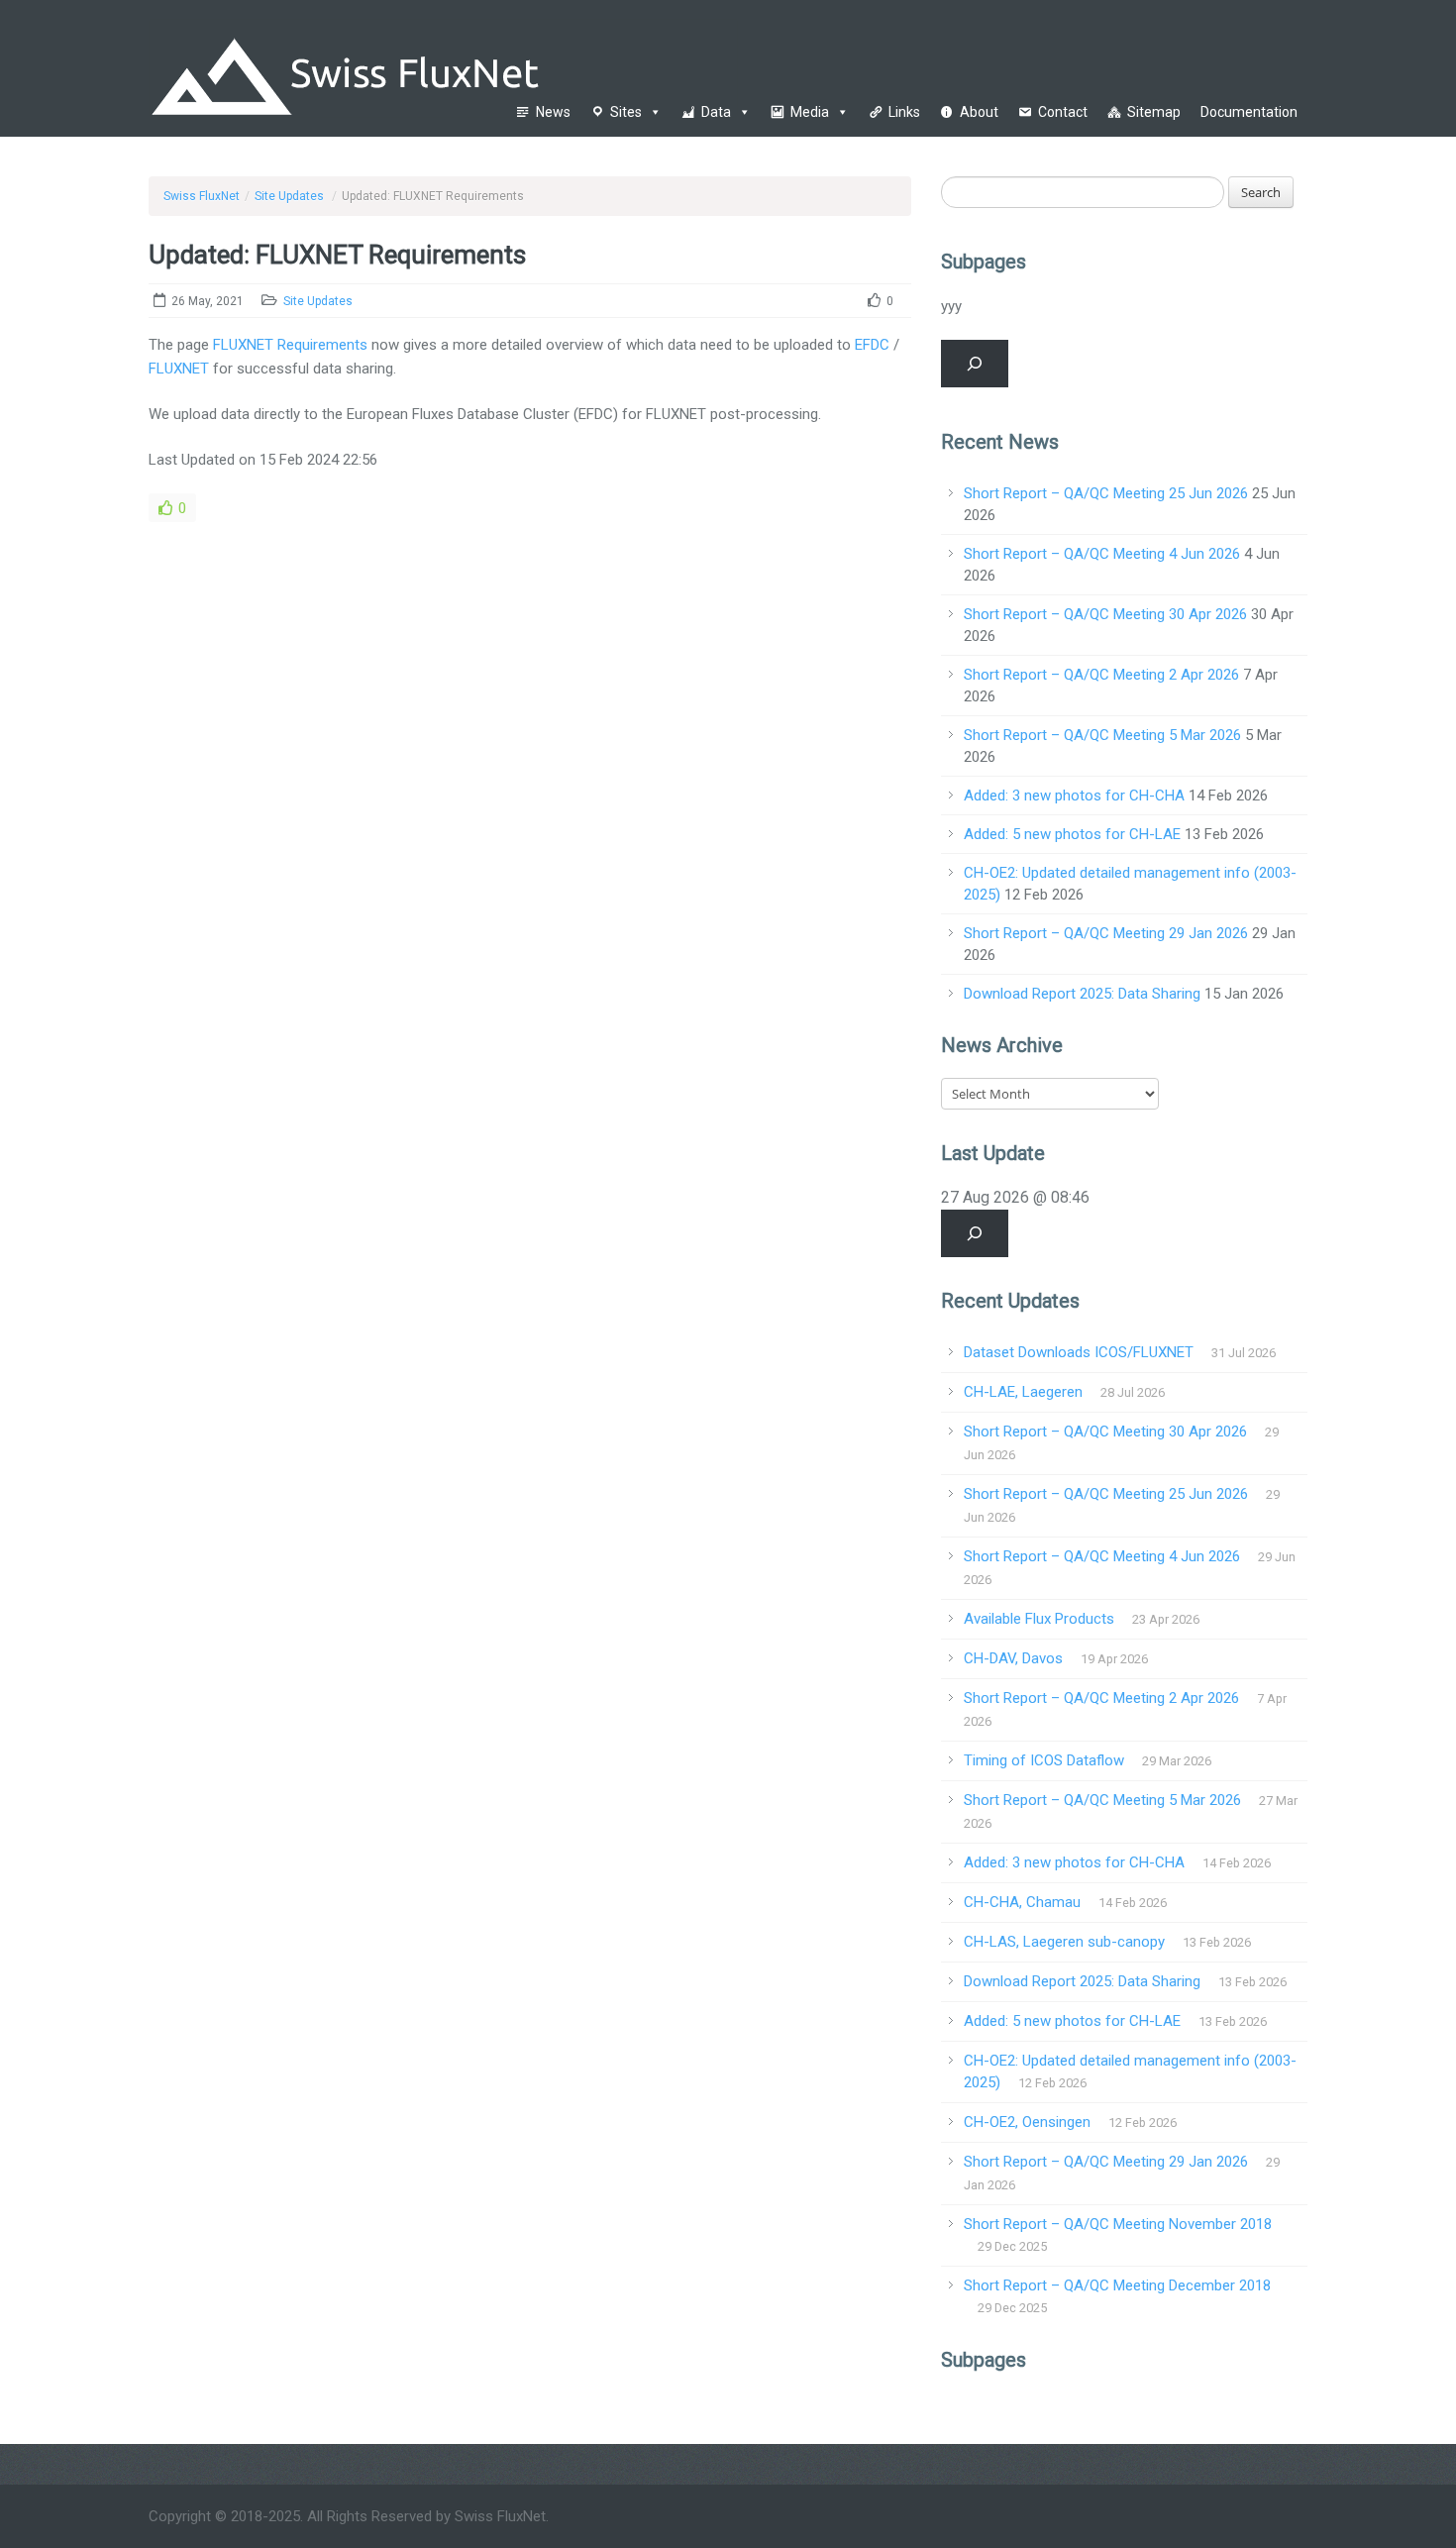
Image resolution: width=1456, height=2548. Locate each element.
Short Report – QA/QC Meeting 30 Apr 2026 (1105, 614)
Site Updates (289, 196)
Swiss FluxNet (202, 196)
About (979, 112)
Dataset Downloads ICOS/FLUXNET (1079, 1352)
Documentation (1249, 112)
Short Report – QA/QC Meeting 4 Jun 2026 (1102, 554)
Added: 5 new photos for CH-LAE (1072, 834)
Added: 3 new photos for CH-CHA (1074, 796)
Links (904, 112)
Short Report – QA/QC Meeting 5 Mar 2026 (1102, 735)
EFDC (872, 345)
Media (810, 112)
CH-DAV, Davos (1013, 1658)
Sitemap (1154, 112)
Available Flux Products (1039, 1619)
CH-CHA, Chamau (1022, 1902)
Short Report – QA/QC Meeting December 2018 (1117, 2285)
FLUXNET (179, 369)
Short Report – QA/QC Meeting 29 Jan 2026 (1106, 933)
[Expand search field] (975, 364)
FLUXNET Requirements (290, 345)
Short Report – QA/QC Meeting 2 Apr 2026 (1101, 675)
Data (716, 112)
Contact (1063, 112)
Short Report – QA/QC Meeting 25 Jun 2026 (1106, 493)
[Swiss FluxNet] (448, 67)
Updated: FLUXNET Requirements (337, 255)
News (553, 112)
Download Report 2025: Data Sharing (1082, 994)
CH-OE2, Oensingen (1027, 2122)
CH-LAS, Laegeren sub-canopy (1064, 1942)
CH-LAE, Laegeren (1023, 1392)
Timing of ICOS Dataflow (1044, 1760)
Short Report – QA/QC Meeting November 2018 (1118, 2224)
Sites (626, 112)
